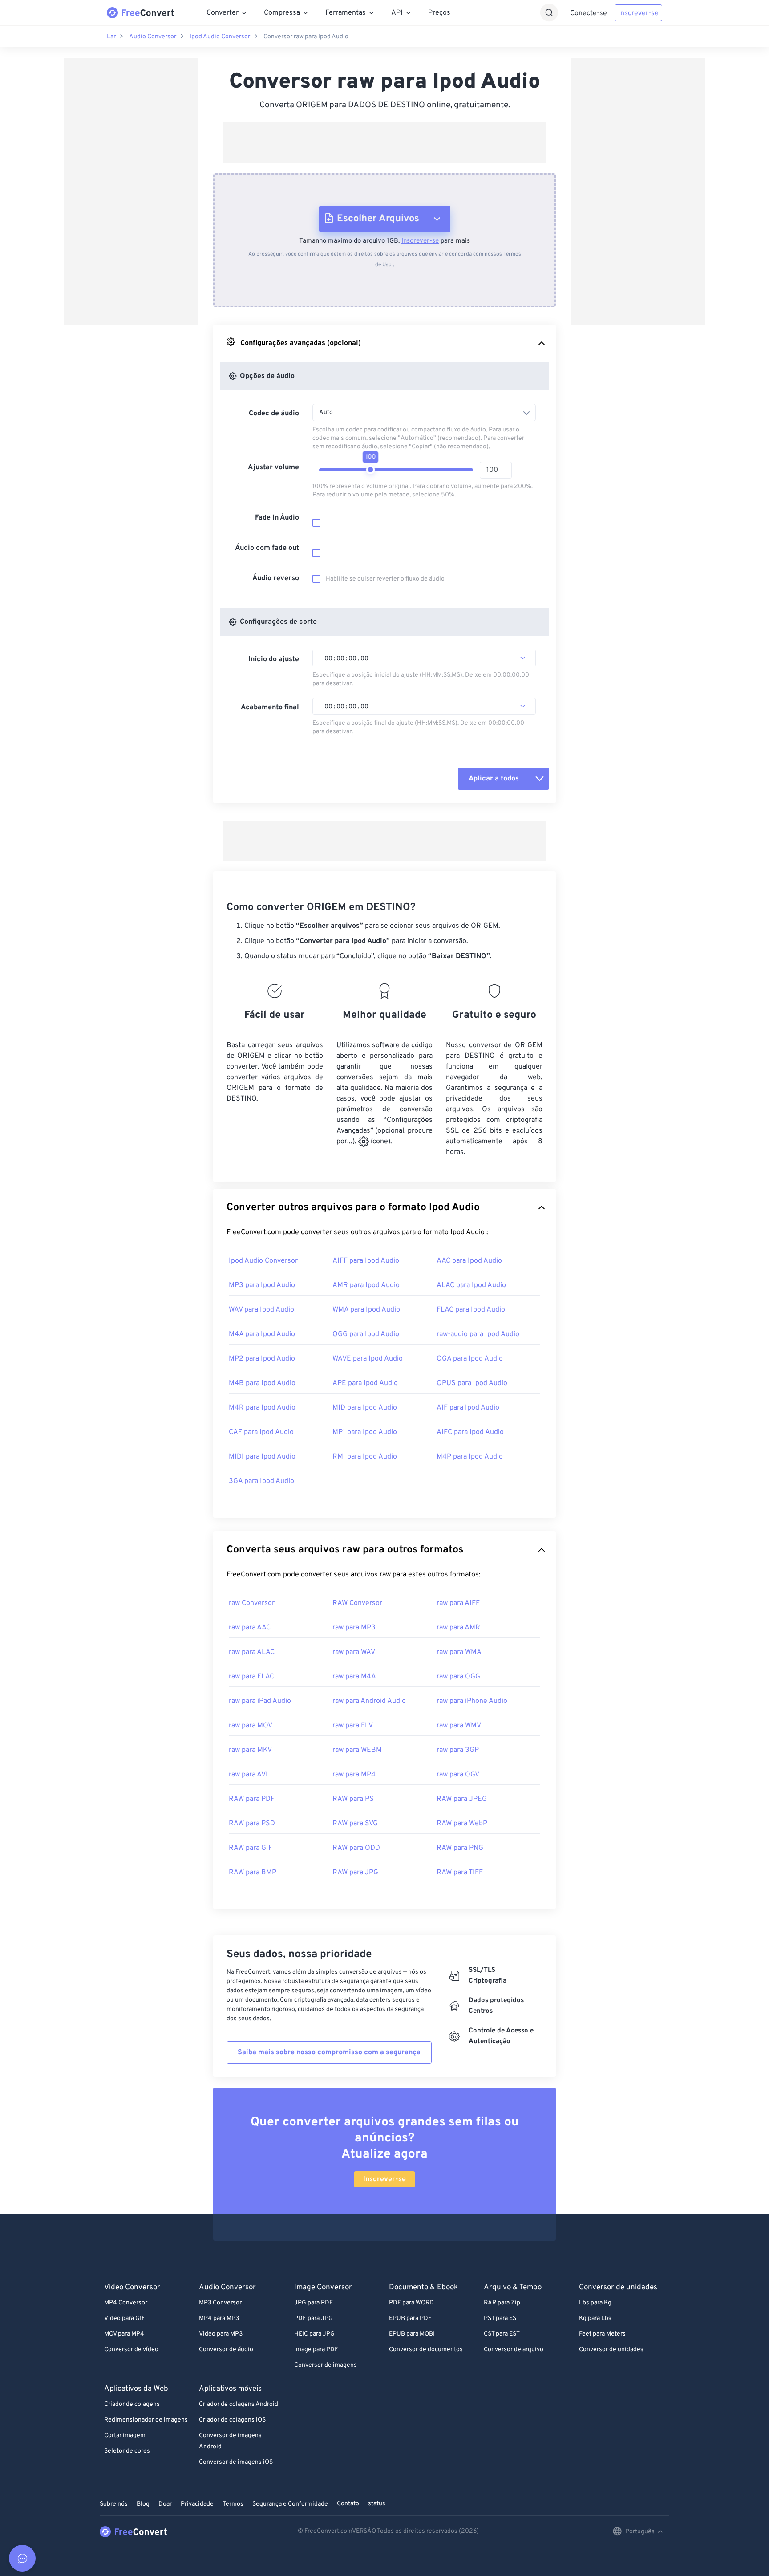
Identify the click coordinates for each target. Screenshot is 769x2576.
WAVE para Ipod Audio (368, 1359)
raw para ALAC (252, 1652)
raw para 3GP (458, 1750)
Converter (223, 13)
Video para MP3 (221, 2334)
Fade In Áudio (277, 518)
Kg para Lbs (595, 2318)
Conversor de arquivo (514, 2350)
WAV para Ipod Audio (261, 1310)
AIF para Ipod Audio (468, 1408)
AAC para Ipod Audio (469, 1261)
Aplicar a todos (494, 779)
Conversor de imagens (326, 2365)
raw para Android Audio (369, 1701)
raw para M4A (354, 1677)
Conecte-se (589, 13)
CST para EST (502, 2334)
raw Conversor (252, 1603)
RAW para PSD (252, 1824)
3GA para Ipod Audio (261, 1481)
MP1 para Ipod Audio (365, 1432)
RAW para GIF (251, 1848)
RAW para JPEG (462, 1799)
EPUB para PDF (410, 2318)
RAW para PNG (460, 1848)
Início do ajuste (274, 659)
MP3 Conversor (220, 2303)
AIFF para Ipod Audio (366, 1261)
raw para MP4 (354, 1775)
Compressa (282, 13)
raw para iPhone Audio (472, 1701)
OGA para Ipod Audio (470, 1359)
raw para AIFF (458, 1603)
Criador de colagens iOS (232, 2420)
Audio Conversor (153, 37)
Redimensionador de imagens (146, 2420)
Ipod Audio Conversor (220, 37)
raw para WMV (459, 1726)
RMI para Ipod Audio (365, 1457)
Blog (143, 2504)
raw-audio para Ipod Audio (478, 1334)
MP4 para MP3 (219, 2318)
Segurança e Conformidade (290, 2504)
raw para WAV (354, 1652)
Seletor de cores (127, 2451)
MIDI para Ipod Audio (262, 1457)
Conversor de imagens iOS (236, 2462)
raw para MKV (250, 1750)
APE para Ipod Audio (365, 1383)
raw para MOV (251, 1726)
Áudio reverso (276, 578)
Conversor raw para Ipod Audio (306, 37)
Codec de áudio (274, 414)
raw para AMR (458, 1628)
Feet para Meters (602, 2334)
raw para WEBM (357, 1750)
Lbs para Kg (595, 2303)
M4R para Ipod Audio (262, 1408)
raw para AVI (248, 1775)
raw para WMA (459, 1652)
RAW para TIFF (460, 1873)
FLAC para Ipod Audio (471, 1310)
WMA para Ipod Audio (366, 1310)
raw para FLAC (251, 1677)
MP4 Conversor (126, 2303)
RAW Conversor (357, 1603)
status (377, 2504)
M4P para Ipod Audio (470, 1457)
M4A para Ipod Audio (262, 1334)
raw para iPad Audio (260, 1701)
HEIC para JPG (314, 2334)
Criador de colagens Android (239, 2404)
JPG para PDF (314, 2303)
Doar (165, 2504)
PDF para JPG (314, 2318)
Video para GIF (125, 2318)
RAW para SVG (355, 1824)
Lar (111, 37)
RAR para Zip (502, 2303)
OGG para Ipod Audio (366, 1334)
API (397, 13)
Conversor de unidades (611, 2350)
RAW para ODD (356, 1848)
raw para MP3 (354, 1628)
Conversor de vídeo (131, 2350)
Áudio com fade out (267, 548)
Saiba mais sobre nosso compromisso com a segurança (329, 2052)
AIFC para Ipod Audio (470, 1432)
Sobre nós (114, 2504)
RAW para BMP (253, 1873)
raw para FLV (353, 1726)
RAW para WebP (462, 1824)
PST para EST (502, 2318)
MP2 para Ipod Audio (262, 1359)
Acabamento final (270, 707)
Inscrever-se (638, 13)
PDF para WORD (411, 2303)
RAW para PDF (252, 1799)
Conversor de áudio (226, 2350)
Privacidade (197, 2504)
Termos (233, 2504)
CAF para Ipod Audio (261, 1432)
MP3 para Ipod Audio (262, 1285)
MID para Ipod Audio (365, 1408)
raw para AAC (250, 1628)
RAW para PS (353, 1799)
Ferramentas (346, 13)
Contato (348, 2504)
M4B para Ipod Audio (262, 1383)
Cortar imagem (125, 2436)
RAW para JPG (355, 1873)
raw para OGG (458, 1677)
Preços (439, 13)
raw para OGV (458, 1775)
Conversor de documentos (426, 2350)
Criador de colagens (132, 2404)
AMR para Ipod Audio (366, 1285)
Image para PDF (316, 2350)
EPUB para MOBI (412, 2334)
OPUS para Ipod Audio (472, 1383)
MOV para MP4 (124, 2334)
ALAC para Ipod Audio (471, 1285)
